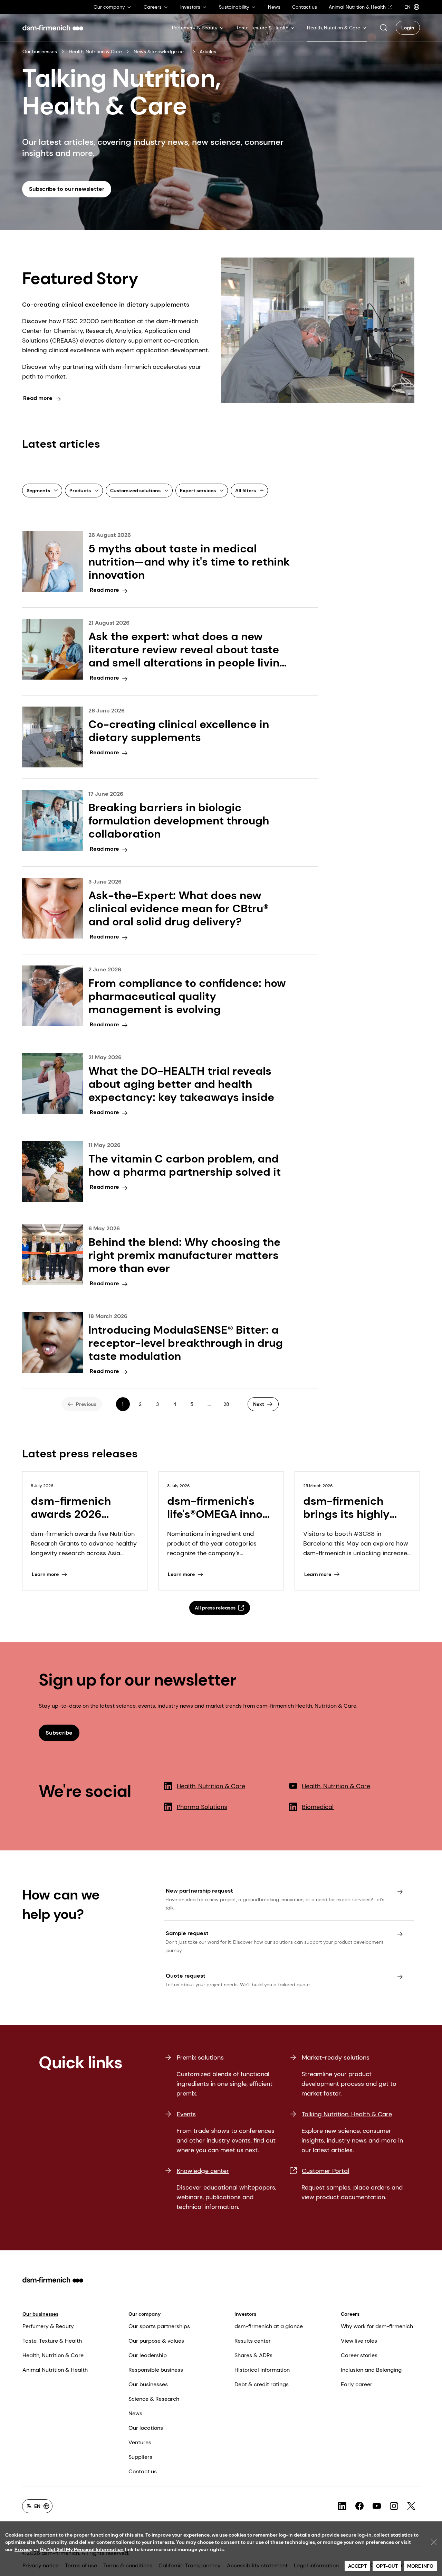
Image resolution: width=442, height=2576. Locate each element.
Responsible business (156, 2370)
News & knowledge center (161, 52)
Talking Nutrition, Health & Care (347, 2114)
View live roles (359, 2341)
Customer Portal (325, 2171)
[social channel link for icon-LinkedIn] (342, 2506)
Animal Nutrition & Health (55, 2370)
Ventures (140, 2442)
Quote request (186, 1976)
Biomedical (318, 1807)
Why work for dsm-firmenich (377, 2326)
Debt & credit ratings (262, 2384)
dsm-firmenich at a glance (269, 2326)
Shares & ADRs (253, 2355)
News (135, 2413)
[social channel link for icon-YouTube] (377, 2506)
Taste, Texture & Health (52, 2341)
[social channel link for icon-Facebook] (359, 2506)
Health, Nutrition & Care (95, 52)
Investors (245, 2314)
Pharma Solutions (202, 1807)
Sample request (187, 1933)
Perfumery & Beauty (48, 2326)
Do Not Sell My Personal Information (82, 2549)
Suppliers (140, 2457)
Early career (357, 2384)
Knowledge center (203, 2171)
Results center (253, 2341)
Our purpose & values (156, 2341)
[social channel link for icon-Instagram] (394, 2506)
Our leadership (148, 2355)
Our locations (146, 2428)
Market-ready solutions (336, 2057)
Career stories (359, 2355)
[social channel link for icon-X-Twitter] (411, 2506)
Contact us (143, 2471)
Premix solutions (200, 2057)
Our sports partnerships (159, 2326)
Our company (145, 2314)
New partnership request (199, 1891)
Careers (350, 2314)
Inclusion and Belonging (371, 2370)
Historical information (262, 2370)
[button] (383, 28)
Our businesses (40, 52)
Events (186, 2114)
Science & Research (154, 2399)
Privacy (23, 2549)
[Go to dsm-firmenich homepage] (53, 28)
